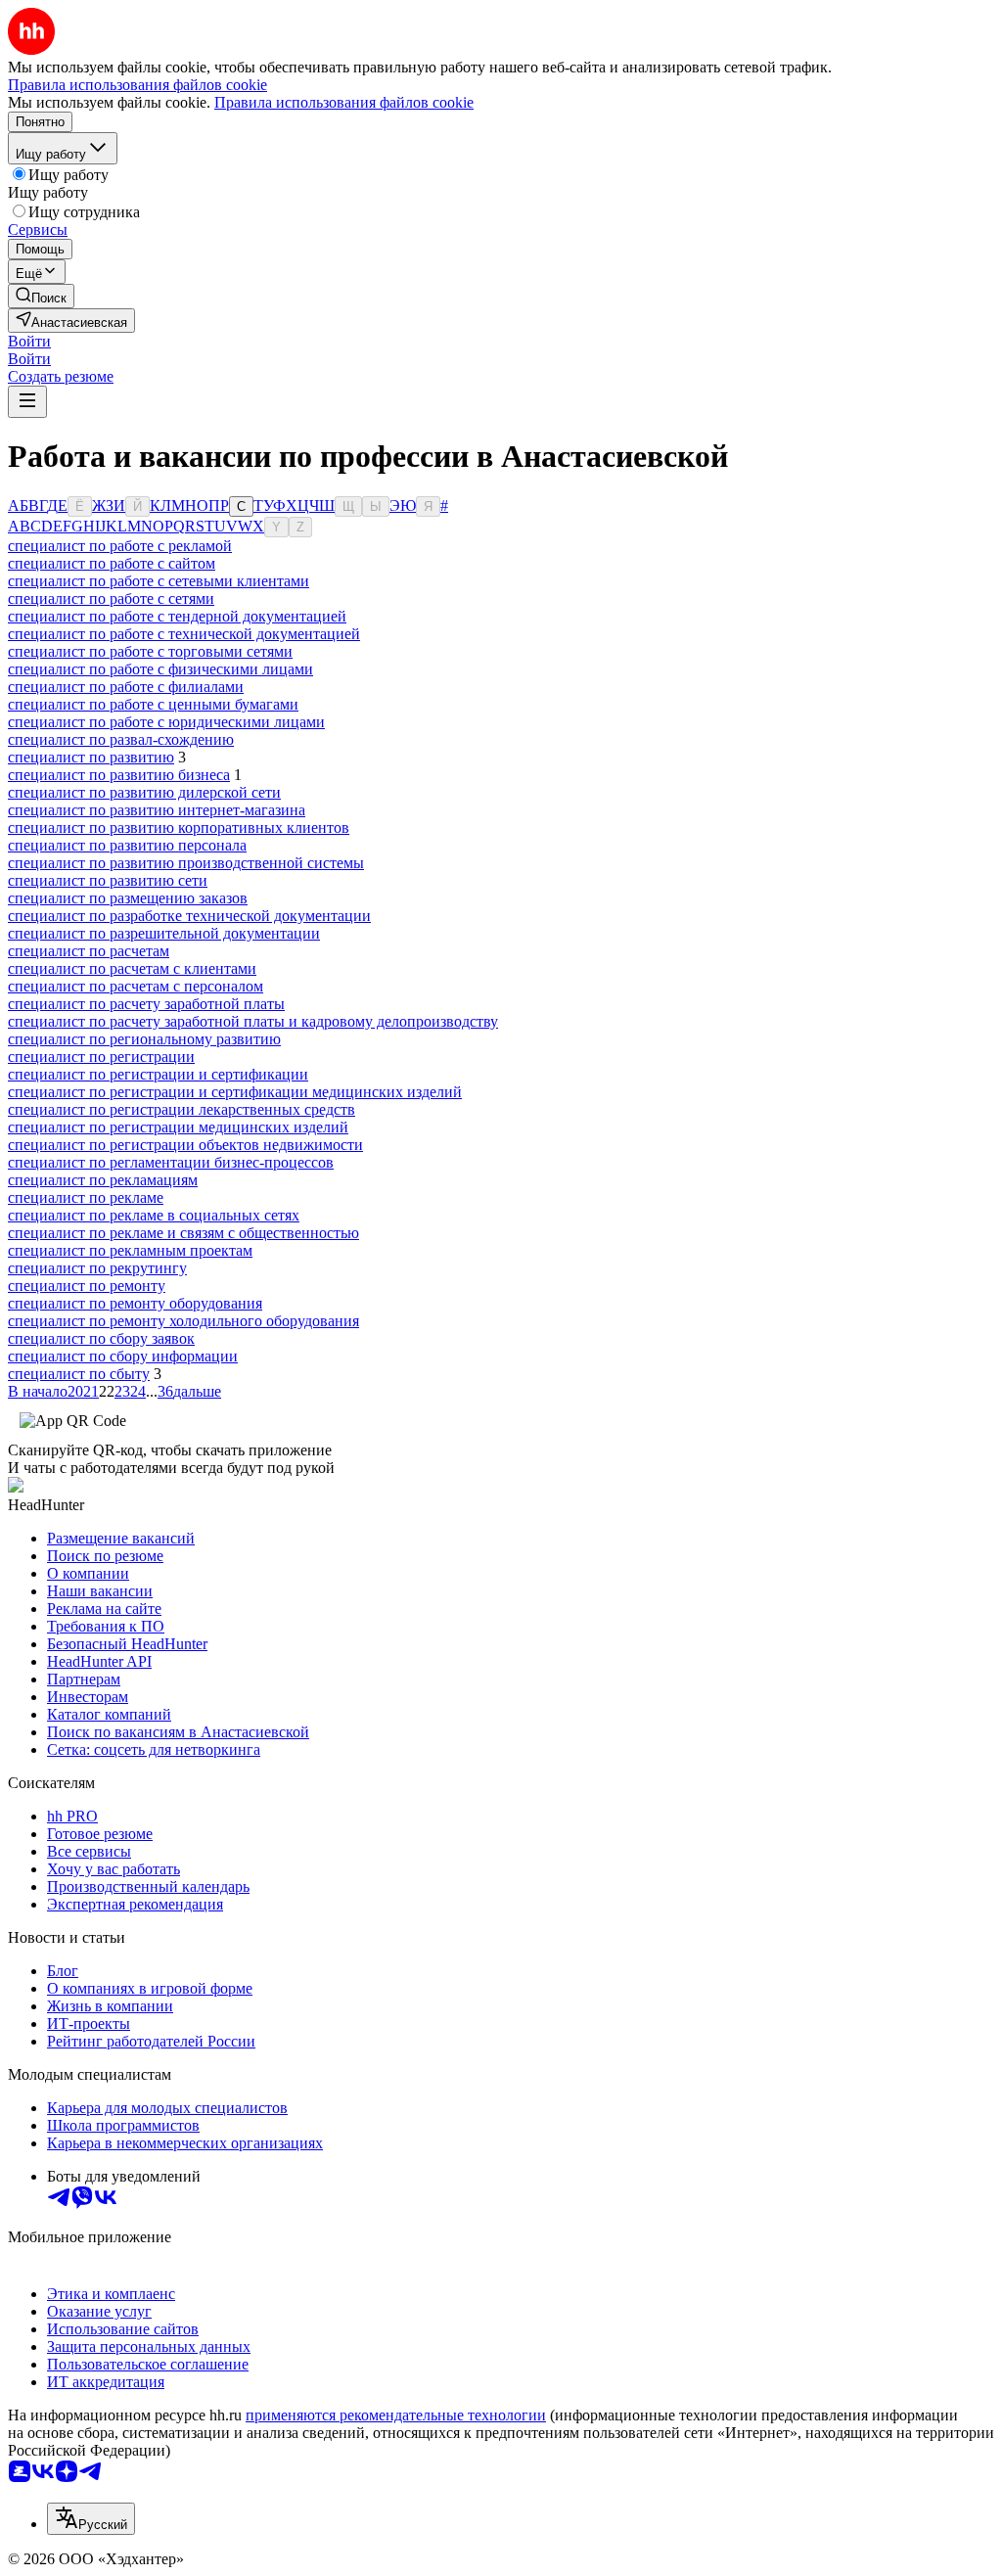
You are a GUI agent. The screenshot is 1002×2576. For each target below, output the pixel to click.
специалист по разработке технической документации (189, 916)
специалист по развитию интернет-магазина (157, 810)
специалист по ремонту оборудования (135, 1303)
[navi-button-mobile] (27, 402)
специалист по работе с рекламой (120, 546)
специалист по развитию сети (108, 880)
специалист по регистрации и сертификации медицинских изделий (235, 1092)
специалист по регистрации (101, 1057)
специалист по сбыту (79, 1374)
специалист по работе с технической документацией (184, 634)
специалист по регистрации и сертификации (158, 1074)
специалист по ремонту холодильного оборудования (183, 1321)
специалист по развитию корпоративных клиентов (179, 828)
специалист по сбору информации (123, 1356)
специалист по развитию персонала (127, 845)
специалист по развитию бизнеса (119, 775)
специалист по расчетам (89, 951)
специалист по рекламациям (103, 1180)
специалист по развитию (91, 757)
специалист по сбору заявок (101, 1338)
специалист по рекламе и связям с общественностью (183, 1233)
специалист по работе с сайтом (112, 563)
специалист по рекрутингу (97, 1268)
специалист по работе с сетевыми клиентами (159, 581)
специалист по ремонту (87, 1286)
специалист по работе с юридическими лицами (166, 722)
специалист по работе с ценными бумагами (153, 704)
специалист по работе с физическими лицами (160, 669)
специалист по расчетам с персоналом (136, 986)
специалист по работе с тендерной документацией (177, 616)
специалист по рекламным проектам (130, 1250)
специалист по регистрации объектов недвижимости (185, 1145)
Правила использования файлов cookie (344, 102)
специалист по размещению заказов (128, 898)
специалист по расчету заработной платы (146, 1004)
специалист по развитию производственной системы (186, 863)
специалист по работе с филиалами (126, 687)
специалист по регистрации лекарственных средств (182, 1109)
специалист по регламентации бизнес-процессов (171, 1162)
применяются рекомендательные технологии (396, 2415)
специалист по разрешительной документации (164, 933)
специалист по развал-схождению (121, 739)
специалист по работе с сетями (111, 598)
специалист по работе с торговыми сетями (150, 651)
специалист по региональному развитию (144, 1039)
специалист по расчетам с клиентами (132, 968)
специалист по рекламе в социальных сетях (154, 1215)
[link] (41, 296)
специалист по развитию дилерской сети (144, 792)
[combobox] (91, 2519)
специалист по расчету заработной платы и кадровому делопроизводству (253, 1021)
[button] (29, 341)
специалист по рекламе (86, 1197)
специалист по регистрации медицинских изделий (178, 1127)
